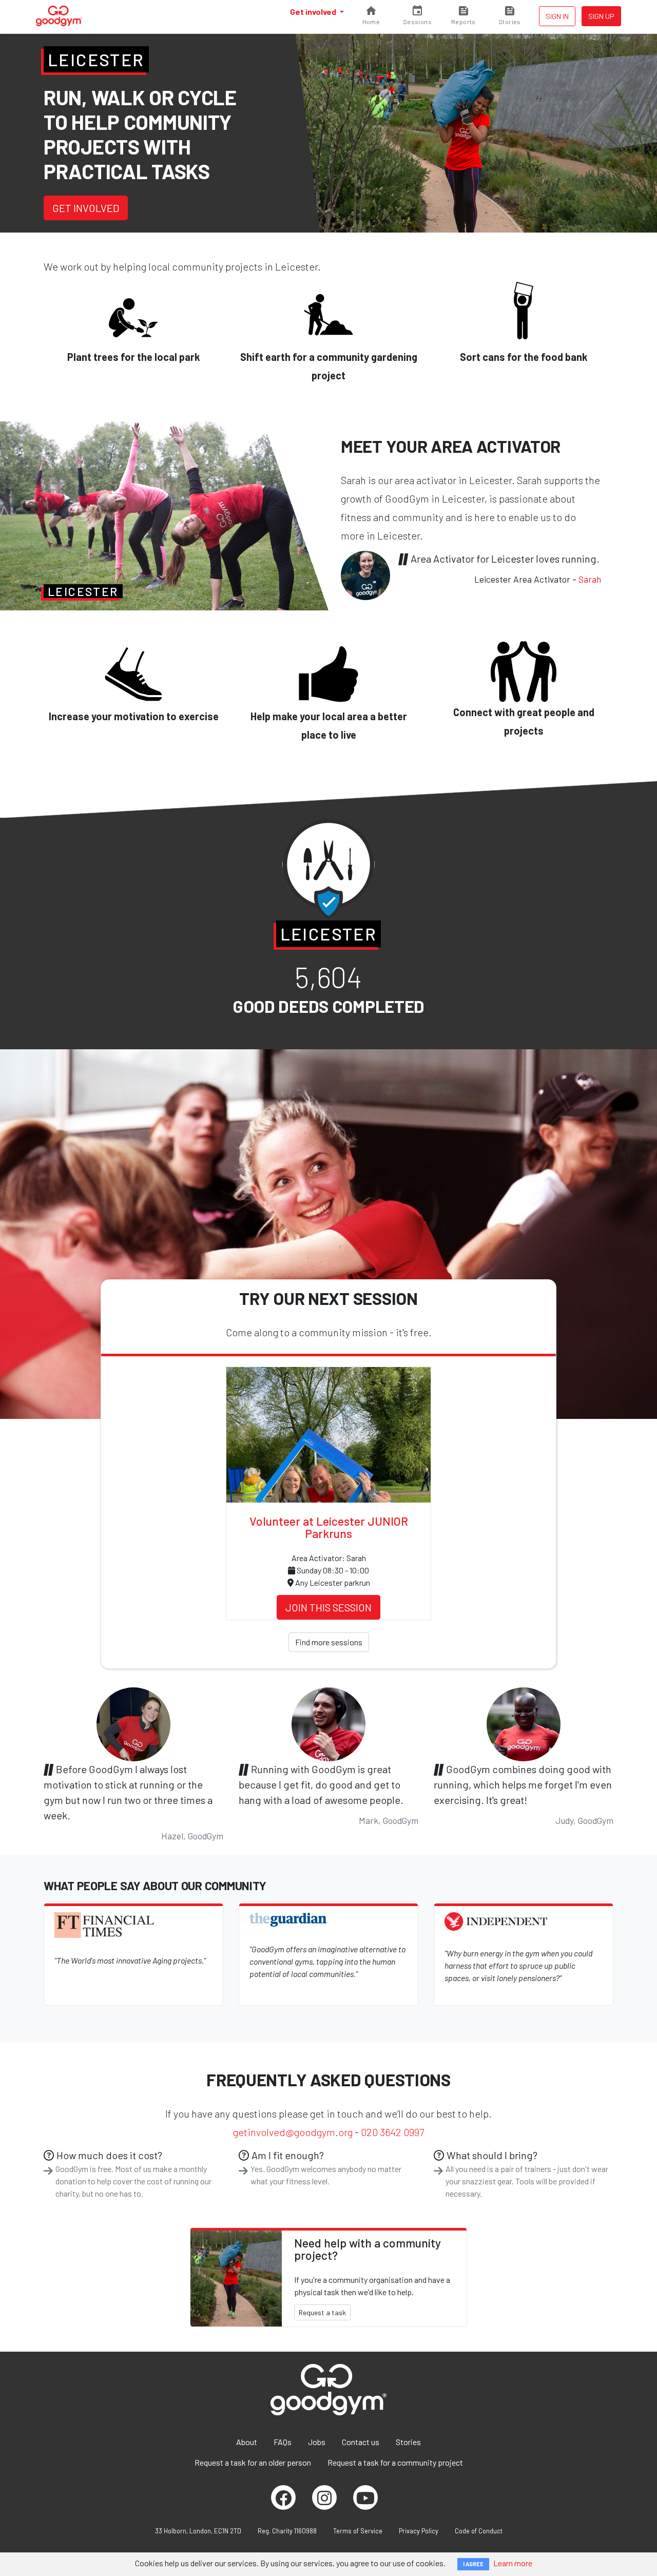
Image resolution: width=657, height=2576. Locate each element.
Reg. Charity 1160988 (287, 2531)
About (247, 2442)
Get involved (314, 12)
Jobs (317, 2442)
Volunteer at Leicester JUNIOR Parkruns (329, 1527)
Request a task (322, 2312)
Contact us (361, 2442)
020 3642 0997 (392, 2132)
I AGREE (473, 2564)
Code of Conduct (479, 2531)
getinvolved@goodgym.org (293, 2132)
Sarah (590, 579)
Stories (408, 2442)
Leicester (96, 60)
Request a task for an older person (253, 2462)
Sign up (601, 16)
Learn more (513, 2563)
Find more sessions (329, 1642)
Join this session (328, 1607)
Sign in (557, 16)
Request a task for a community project (395, 2462)
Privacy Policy (419, 2531)
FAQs (283, 2442)
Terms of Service (358, 2531)
